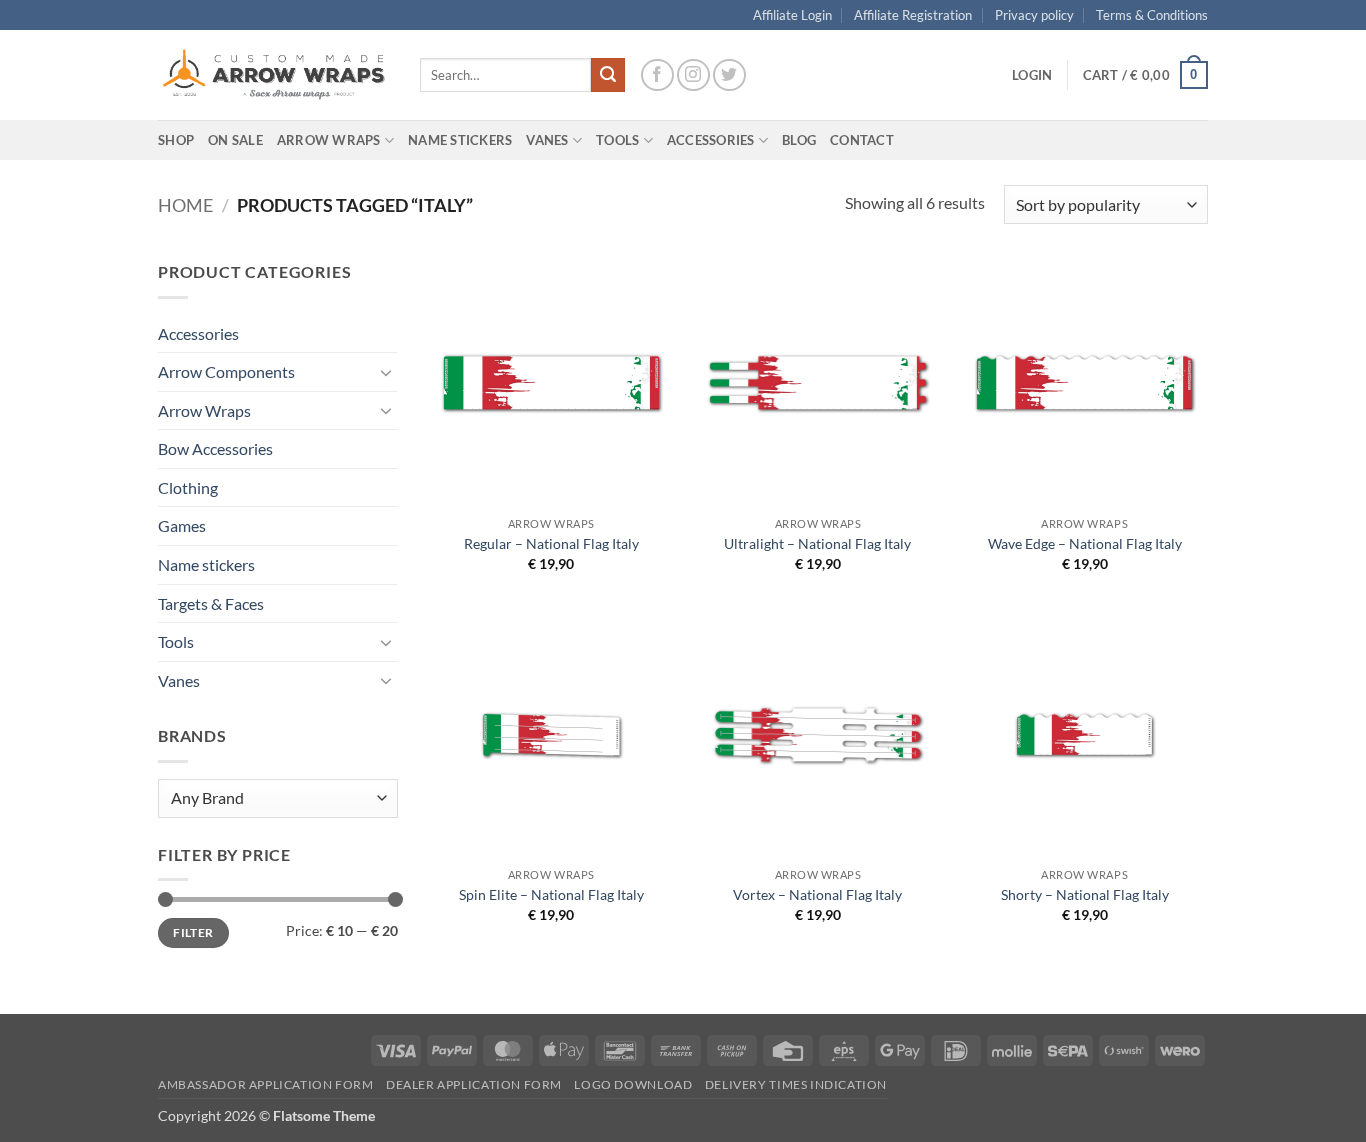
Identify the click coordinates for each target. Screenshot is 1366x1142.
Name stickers (206, 564)
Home (185, 205)
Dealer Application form (474, 1084)
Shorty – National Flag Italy (1085, 894)
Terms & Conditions (1152, 15)
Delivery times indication (796, 1084)
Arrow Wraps (204, 410)
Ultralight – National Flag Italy (817, 543)
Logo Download (633, 1084)
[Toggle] (386, 372)
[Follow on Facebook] (657, 75)
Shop (176, 140)
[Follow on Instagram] (693, 75)
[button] (1032, 75)
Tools (617, 140)
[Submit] (608, 75)
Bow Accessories (215, 448)
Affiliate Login (792, 15)
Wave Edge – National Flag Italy (1085, 543)
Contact (862, 140)
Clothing (188, 487)
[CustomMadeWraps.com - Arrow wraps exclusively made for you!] (274, 75)
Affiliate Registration (913, 15)
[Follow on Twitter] (729, 75)
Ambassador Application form (266, 1084)
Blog (799, 140)
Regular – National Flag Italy (551, 543)
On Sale (235, 140)
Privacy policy (1034, 15)
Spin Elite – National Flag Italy (551, 894)
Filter (193, 932)
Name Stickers (460, 140)
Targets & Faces (211, 603)
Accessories (198, 333)
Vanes (179, 680)
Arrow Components (226, 371)
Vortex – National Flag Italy (817, 894)
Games (182, 525)
